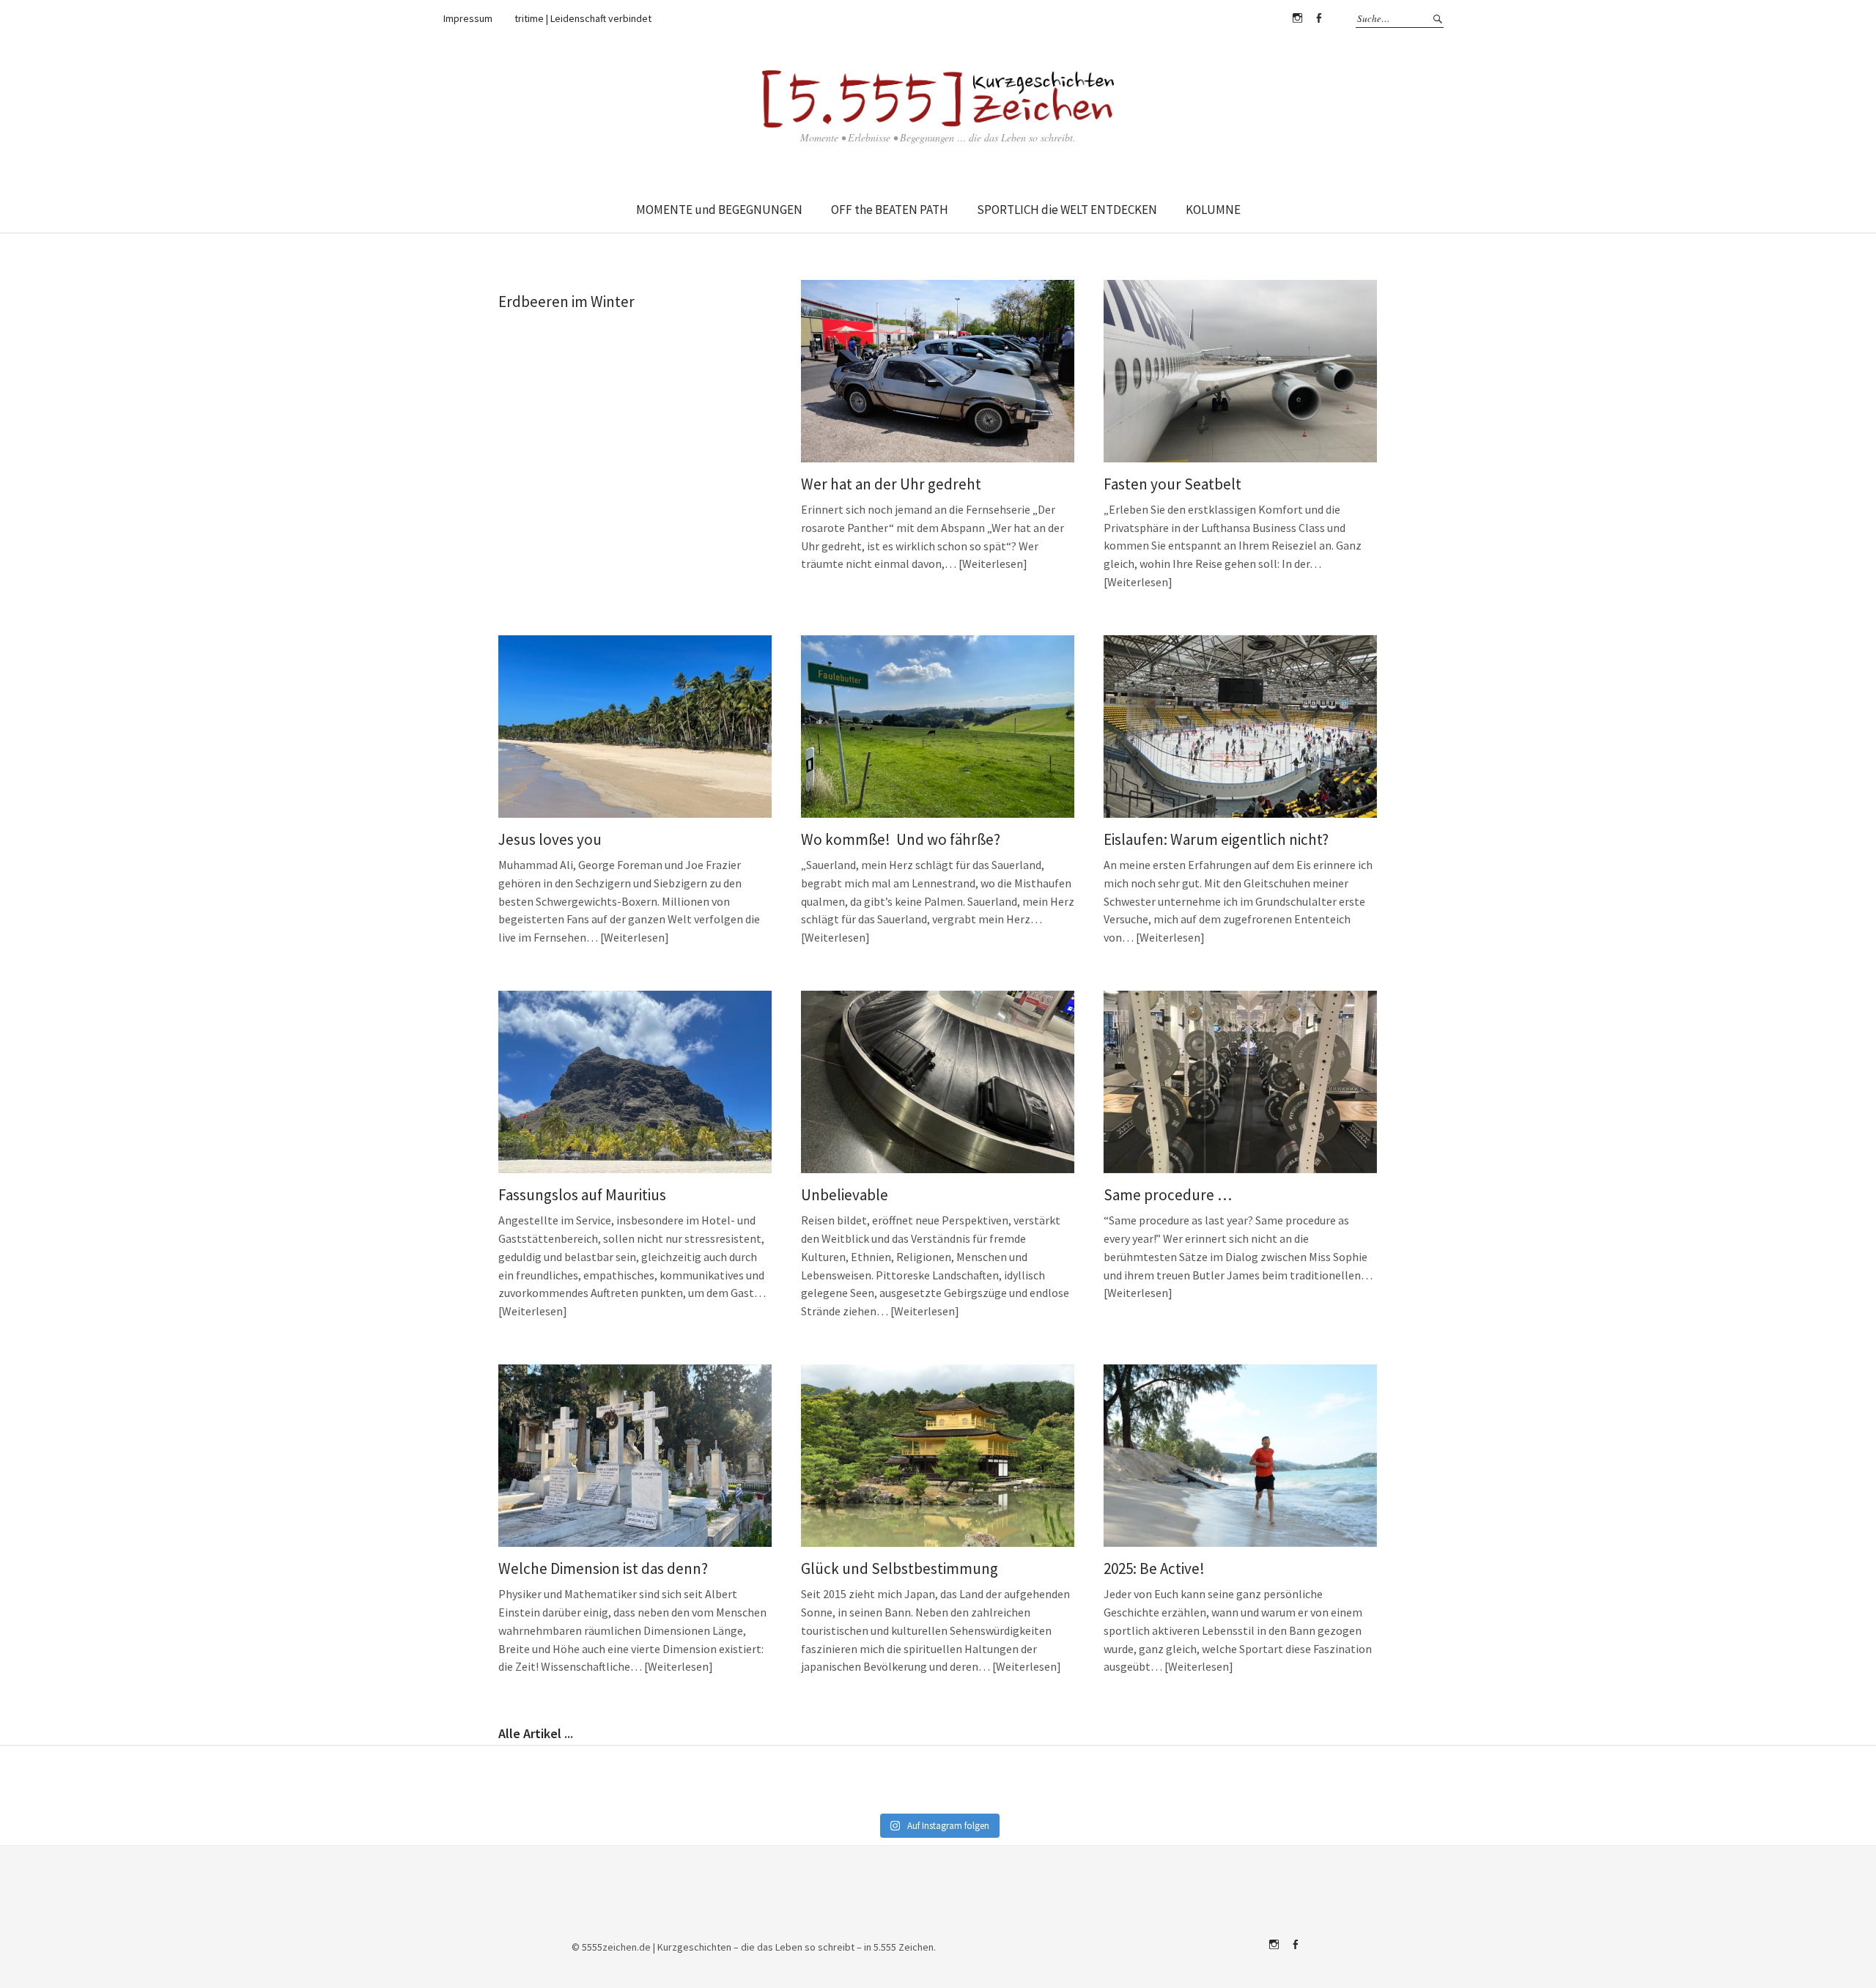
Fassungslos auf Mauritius (582, 1195)
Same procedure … (1168, 1195)
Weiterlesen (993, 563)
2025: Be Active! (1154, 1568)
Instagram (1297, 18)
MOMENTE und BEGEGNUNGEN (719, 210)
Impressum (468, 18)
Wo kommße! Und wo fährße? (901, 839)
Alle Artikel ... (536, 1733)
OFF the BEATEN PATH (890, 210)
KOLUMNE (1213, 210)
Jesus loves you (550, 839)
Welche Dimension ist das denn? (603, 1568)
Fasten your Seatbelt (1172, 484)
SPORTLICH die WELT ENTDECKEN (1067, 210)
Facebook (1318, 18)
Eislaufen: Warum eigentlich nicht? (1216, 839)
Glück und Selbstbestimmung (900, 1568)
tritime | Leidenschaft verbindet (583, 18)
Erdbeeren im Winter (566, 302)
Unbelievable (845, 1195)
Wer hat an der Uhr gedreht (891, 484)
